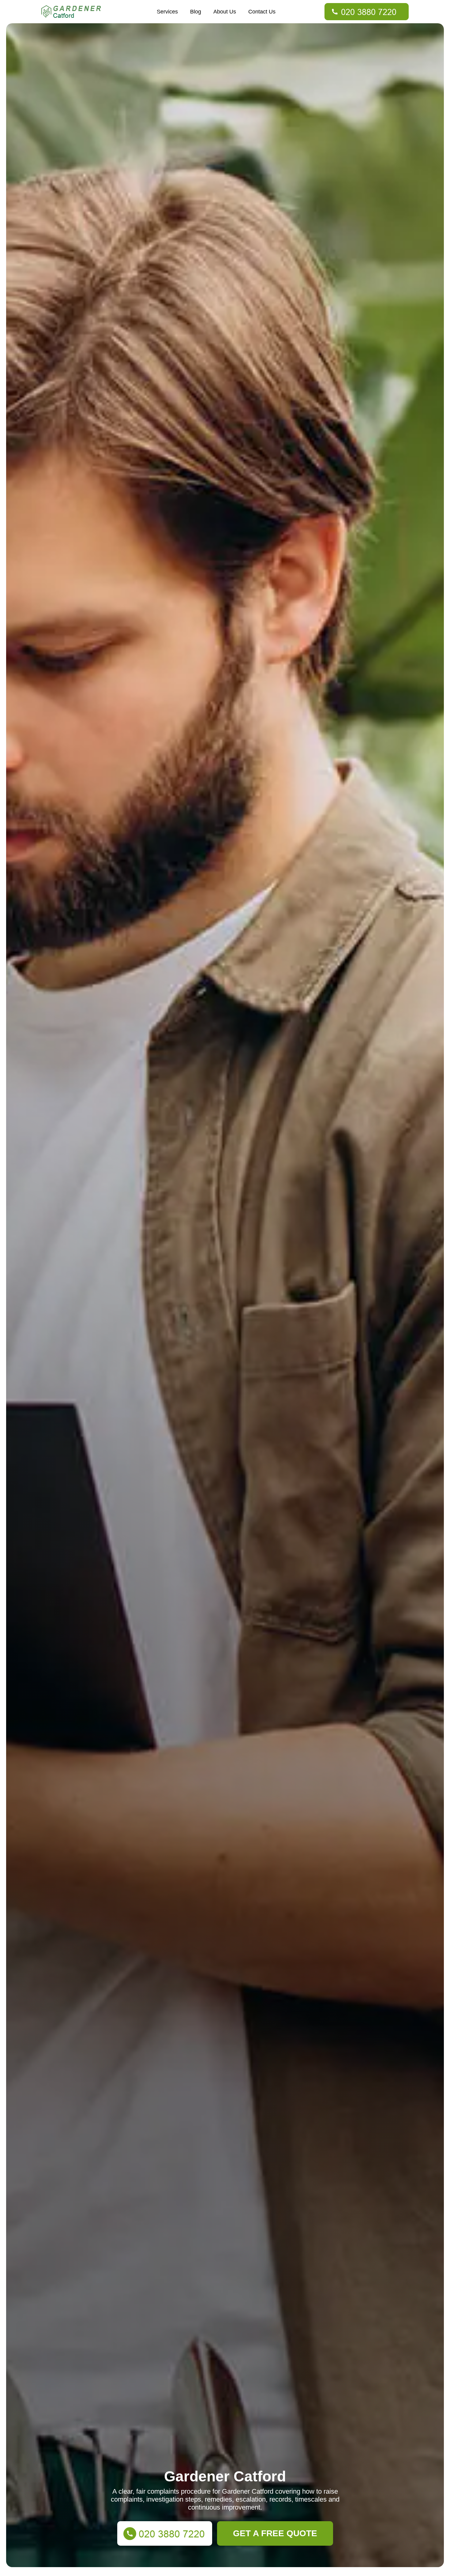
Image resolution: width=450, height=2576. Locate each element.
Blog (196, 12)
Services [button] (167, 12)
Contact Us (262, 12)
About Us (225, 12)
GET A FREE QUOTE (275, 2533)
